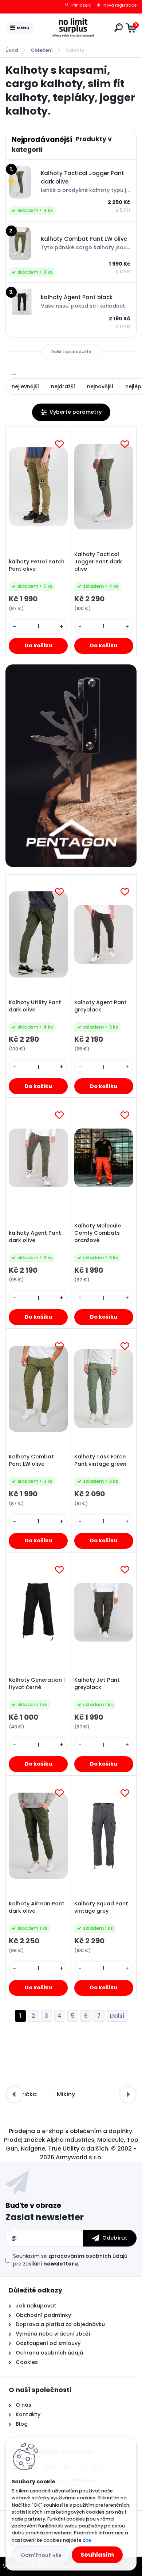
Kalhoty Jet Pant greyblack (97, 1684)
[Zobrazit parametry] (71, 412)
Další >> (117, 2016)
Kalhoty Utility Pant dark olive (35, 1006)
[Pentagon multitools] (71, 766)
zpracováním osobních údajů (88, 2256)
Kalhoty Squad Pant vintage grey (101, 1907)
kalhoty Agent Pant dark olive (35, 1237)
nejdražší (63, 386)
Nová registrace (120, 5)
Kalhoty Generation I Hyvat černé (37, 1684)
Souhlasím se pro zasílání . (70, 2260)
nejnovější (100, 386)
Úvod (12, 50)
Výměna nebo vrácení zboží (53, 2334)
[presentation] (14, 2094)
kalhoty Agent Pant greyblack (100, 1006)
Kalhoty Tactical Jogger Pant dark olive (98, 562)
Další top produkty (71, 352)
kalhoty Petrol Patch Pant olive (37, 565)
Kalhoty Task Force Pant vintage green (100, 1460)
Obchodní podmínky (43, 2315)
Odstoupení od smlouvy (47, 2343)
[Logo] (73, 28)
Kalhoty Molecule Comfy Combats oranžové (98, 1233)
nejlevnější (25, 386)
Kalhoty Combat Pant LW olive (31, 1460)
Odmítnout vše (41, 2555)
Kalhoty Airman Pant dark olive (37, 1907)
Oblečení (42, 50)
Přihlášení (81, 5)
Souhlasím (97, 2555)
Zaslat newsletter (45, 2217)
